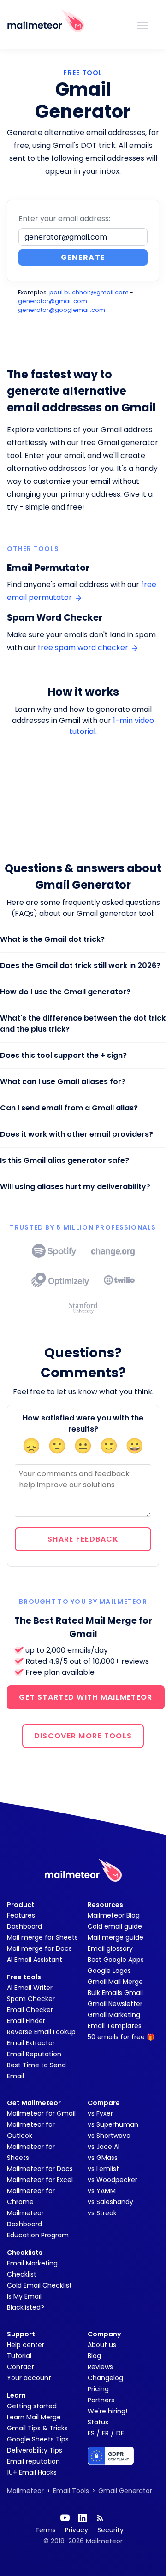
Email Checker (30, 2010)
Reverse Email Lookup (41, 2032)
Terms (45, 2530)
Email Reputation (34, 2054)
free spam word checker (84, 648)
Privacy (77, 2530)
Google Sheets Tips (38, 2439)
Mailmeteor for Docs (40, 2169)
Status (98, 2422)
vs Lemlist (103, 2169)
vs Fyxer (100, 2113)
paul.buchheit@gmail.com (89, 292)
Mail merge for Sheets (42, 1937)
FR (105, 2433)
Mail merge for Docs (39, 1948)
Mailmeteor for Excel (40, 2180)
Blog (94, 2356)
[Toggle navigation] (142, 24)
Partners (101, 2400)
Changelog (105, 2378)
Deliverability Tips (35, 2450)
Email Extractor (31, 2043)
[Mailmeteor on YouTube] (65, 2518)
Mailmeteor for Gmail (41, 2113)
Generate (83, 257)
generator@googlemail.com (62, 310)
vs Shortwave (109, 2136)
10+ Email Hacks (32, 2472)
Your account (29, 2378)
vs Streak (102, 2213)
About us (102, 2345)
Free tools (24, 1977)
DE (120, 2433)
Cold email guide (115, 1926)
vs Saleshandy (110, 2202)
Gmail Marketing (114, 2015)
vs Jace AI (104, 2147)
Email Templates (115, 2026)
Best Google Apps (116, 1960)
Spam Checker (31, 1999)
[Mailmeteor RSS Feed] (100, 2518)
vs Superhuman (113, 2124)
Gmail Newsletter (115, 2004)
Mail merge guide (116, 1937)
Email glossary (110, 1948)
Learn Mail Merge (34, 2417)
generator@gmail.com (53, 301)
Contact (21, 2367)
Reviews (100, 2367)
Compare (104, 2103)
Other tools (33, 549)
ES (91, 2433)
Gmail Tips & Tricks (37, 2428)
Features (21, 1915)
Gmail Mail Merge (115, 1982)
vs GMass (103, 2158)
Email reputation (33, 2461)
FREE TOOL (83, 73)
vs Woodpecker (113, 2180)
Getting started (32, 2406)
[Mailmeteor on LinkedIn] (83, 2518)
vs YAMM (102, 2191)
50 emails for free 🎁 (121, 2037)
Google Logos (109, 1971)
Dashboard (24, 1926)
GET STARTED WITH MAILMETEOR (86, 1697)
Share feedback (83, 1539)
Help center (26, 2345)
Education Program (38, 2235)
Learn (16, 2395)
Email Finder (26, 2021)
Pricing (98, 2389)
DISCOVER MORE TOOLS (83, 1736)
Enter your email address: (64, 219)
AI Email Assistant (35, 1960)
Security (110, 2530)
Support (21, 2334)
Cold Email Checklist (39, 2285)
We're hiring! (107, 2411)
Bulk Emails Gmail (115, 1993)
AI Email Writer (30, 1988)
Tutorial (19, 2356)
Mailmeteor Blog (114, 1915)
